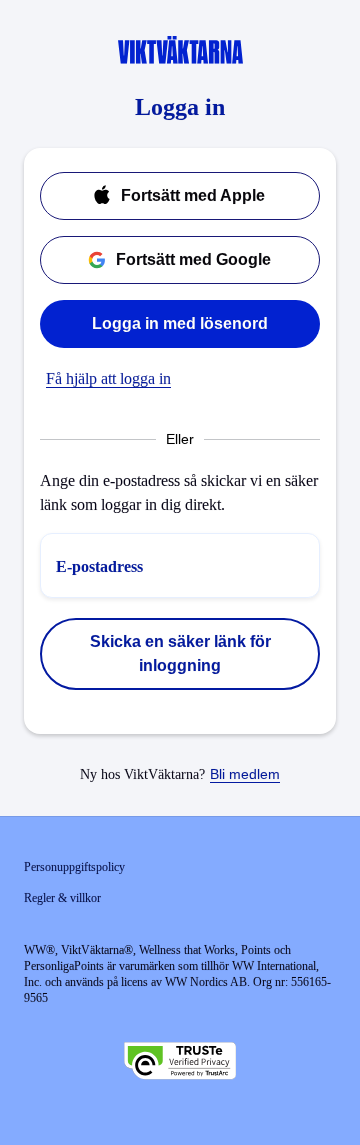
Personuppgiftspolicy (74, 867)
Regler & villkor (62, 898)
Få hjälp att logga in (108, 378)
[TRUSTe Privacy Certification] (180, 1063)
